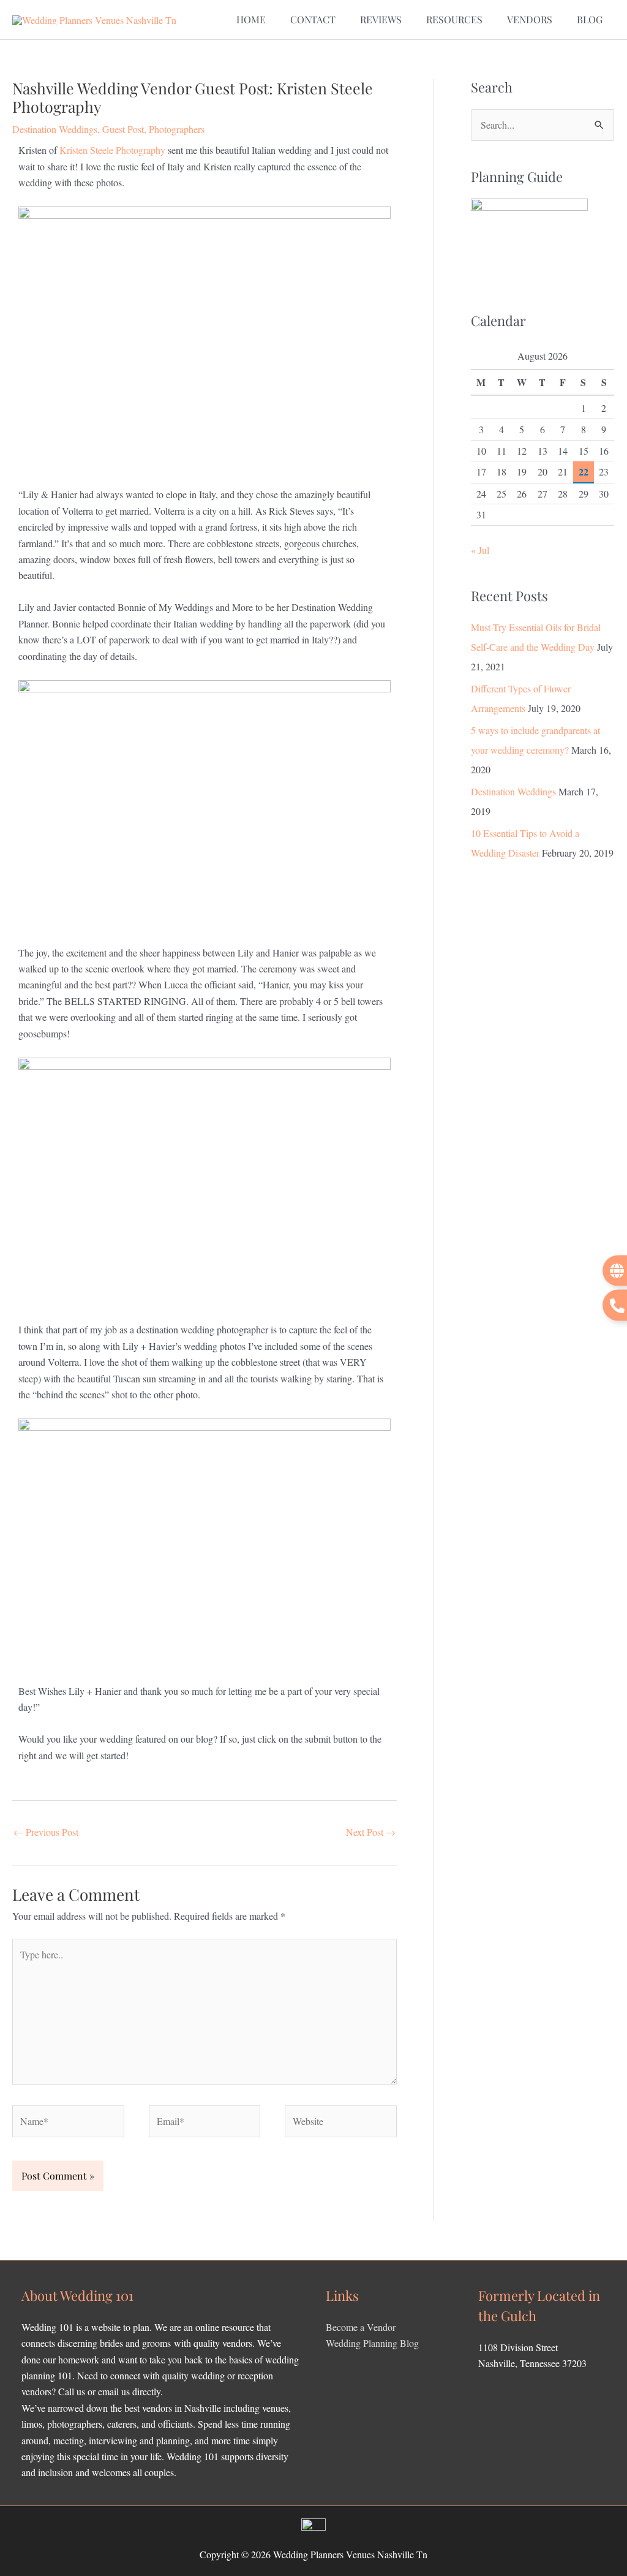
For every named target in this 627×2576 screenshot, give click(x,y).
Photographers (177, 129)
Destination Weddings (55, 129)
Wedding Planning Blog (372, 2343)
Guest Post (123, 129)
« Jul (480, 550)
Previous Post (46, 1832)
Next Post (371, 1832)
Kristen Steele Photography (112, 150)
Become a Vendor (361, 2327)
